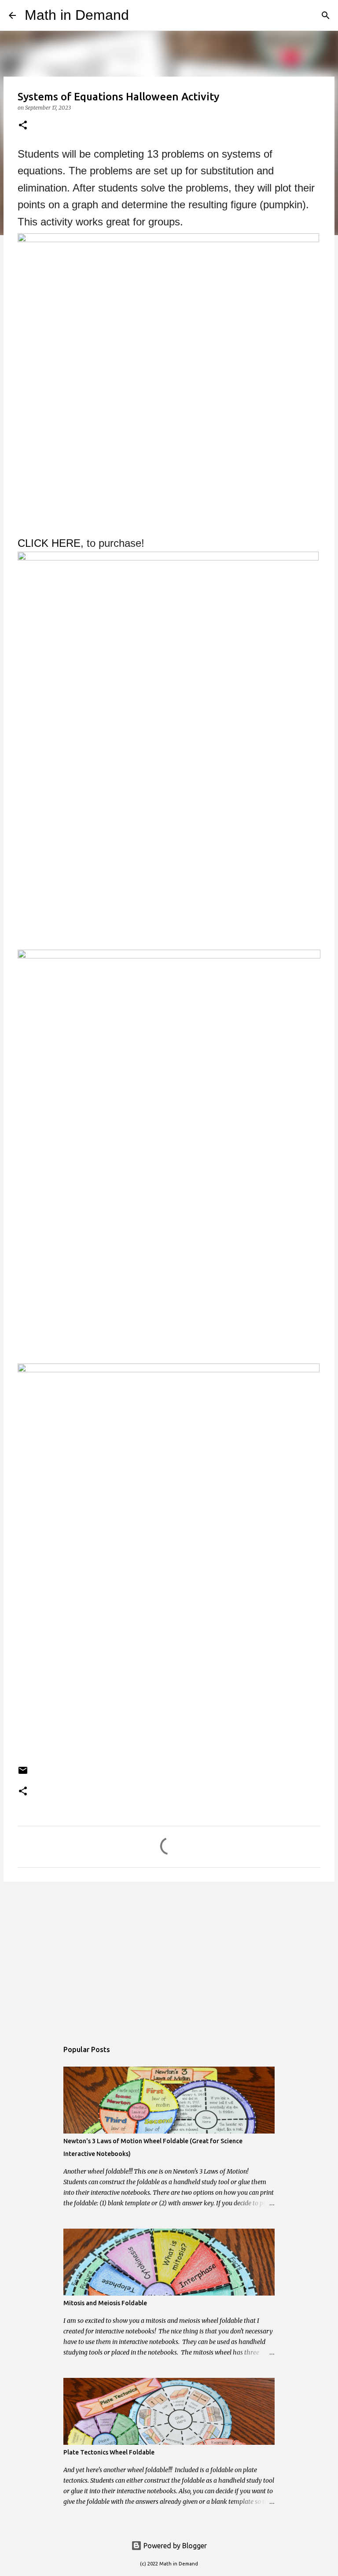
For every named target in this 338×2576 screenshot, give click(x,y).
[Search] (141, 15)
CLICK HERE (49, 543)
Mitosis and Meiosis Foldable (105, 2303)
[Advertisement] (169, 1957)
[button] (23, 126)
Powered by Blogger (174, 2546)
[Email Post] (23, 1774)
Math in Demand (77, 15)
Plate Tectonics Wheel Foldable (109, 2452)
